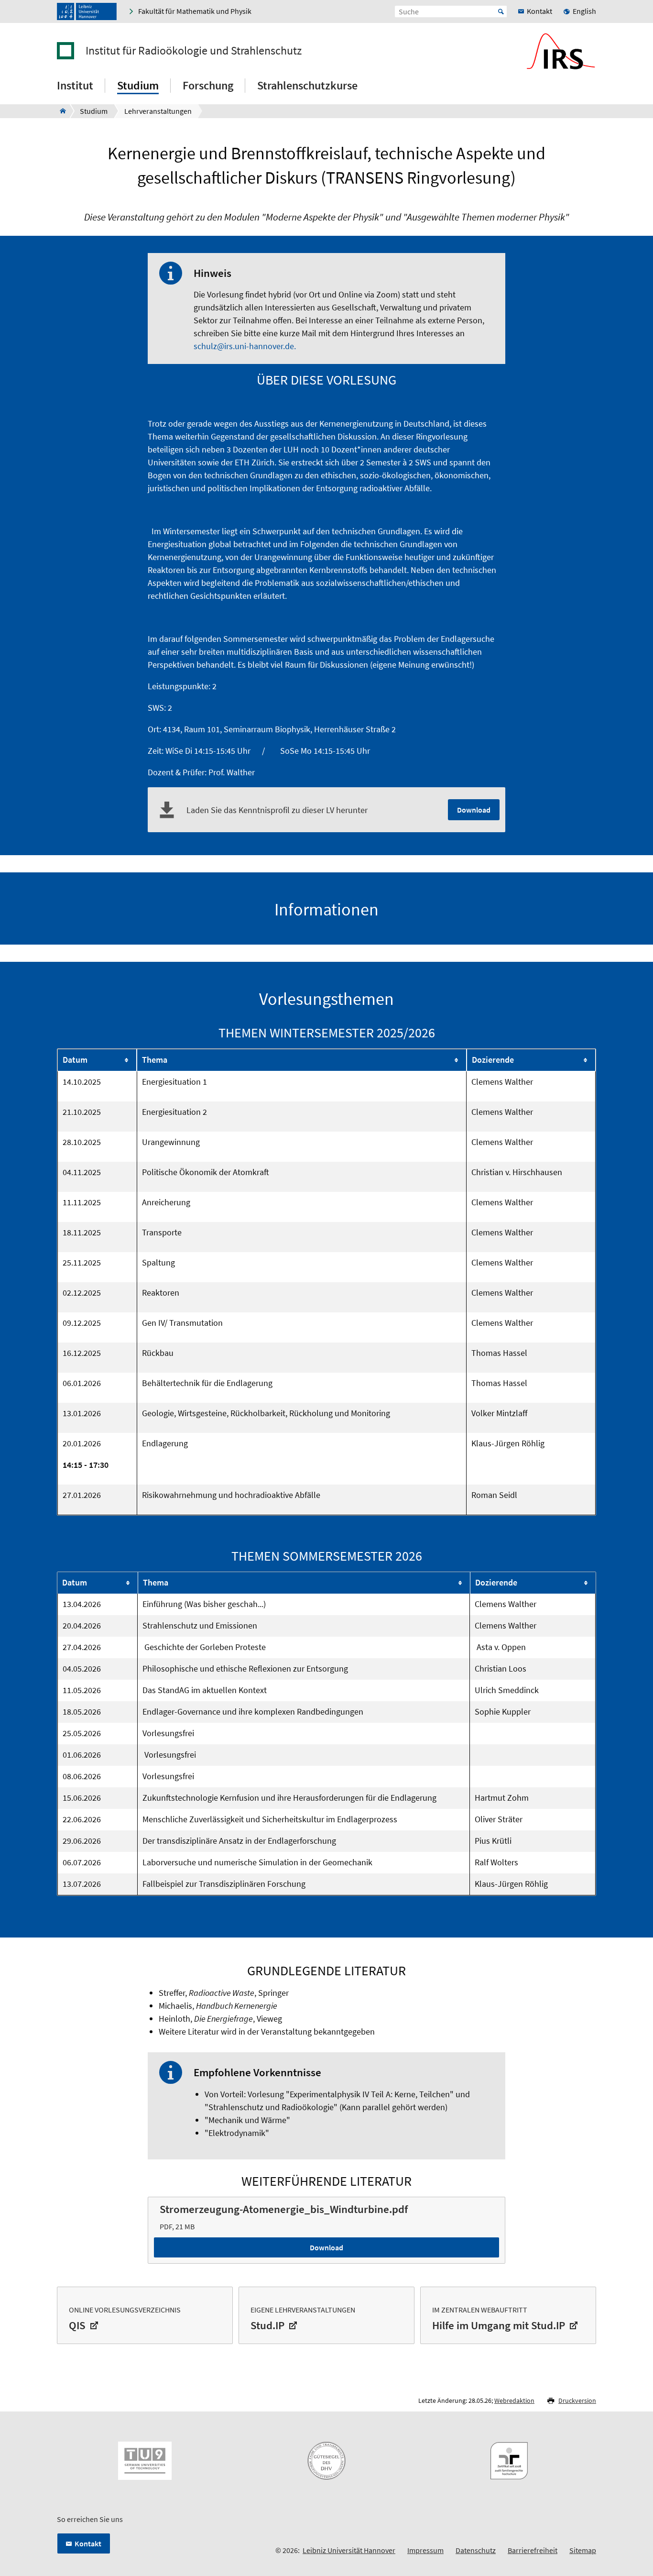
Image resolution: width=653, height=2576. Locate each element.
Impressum (425, 2550)
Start (501, 11)
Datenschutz (476, 2550)
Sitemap (583, 2550)
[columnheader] (97, 1060)
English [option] (584, 11)
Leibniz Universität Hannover (349, 2550)
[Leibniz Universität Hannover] (87, 11)
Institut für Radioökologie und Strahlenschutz (194, 51)
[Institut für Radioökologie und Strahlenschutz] (60, 111)
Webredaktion (514, 2400)
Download (474, 810)
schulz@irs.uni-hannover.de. (245, 346)
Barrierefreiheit (533, 2550)
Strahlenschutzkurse (307, 85)
